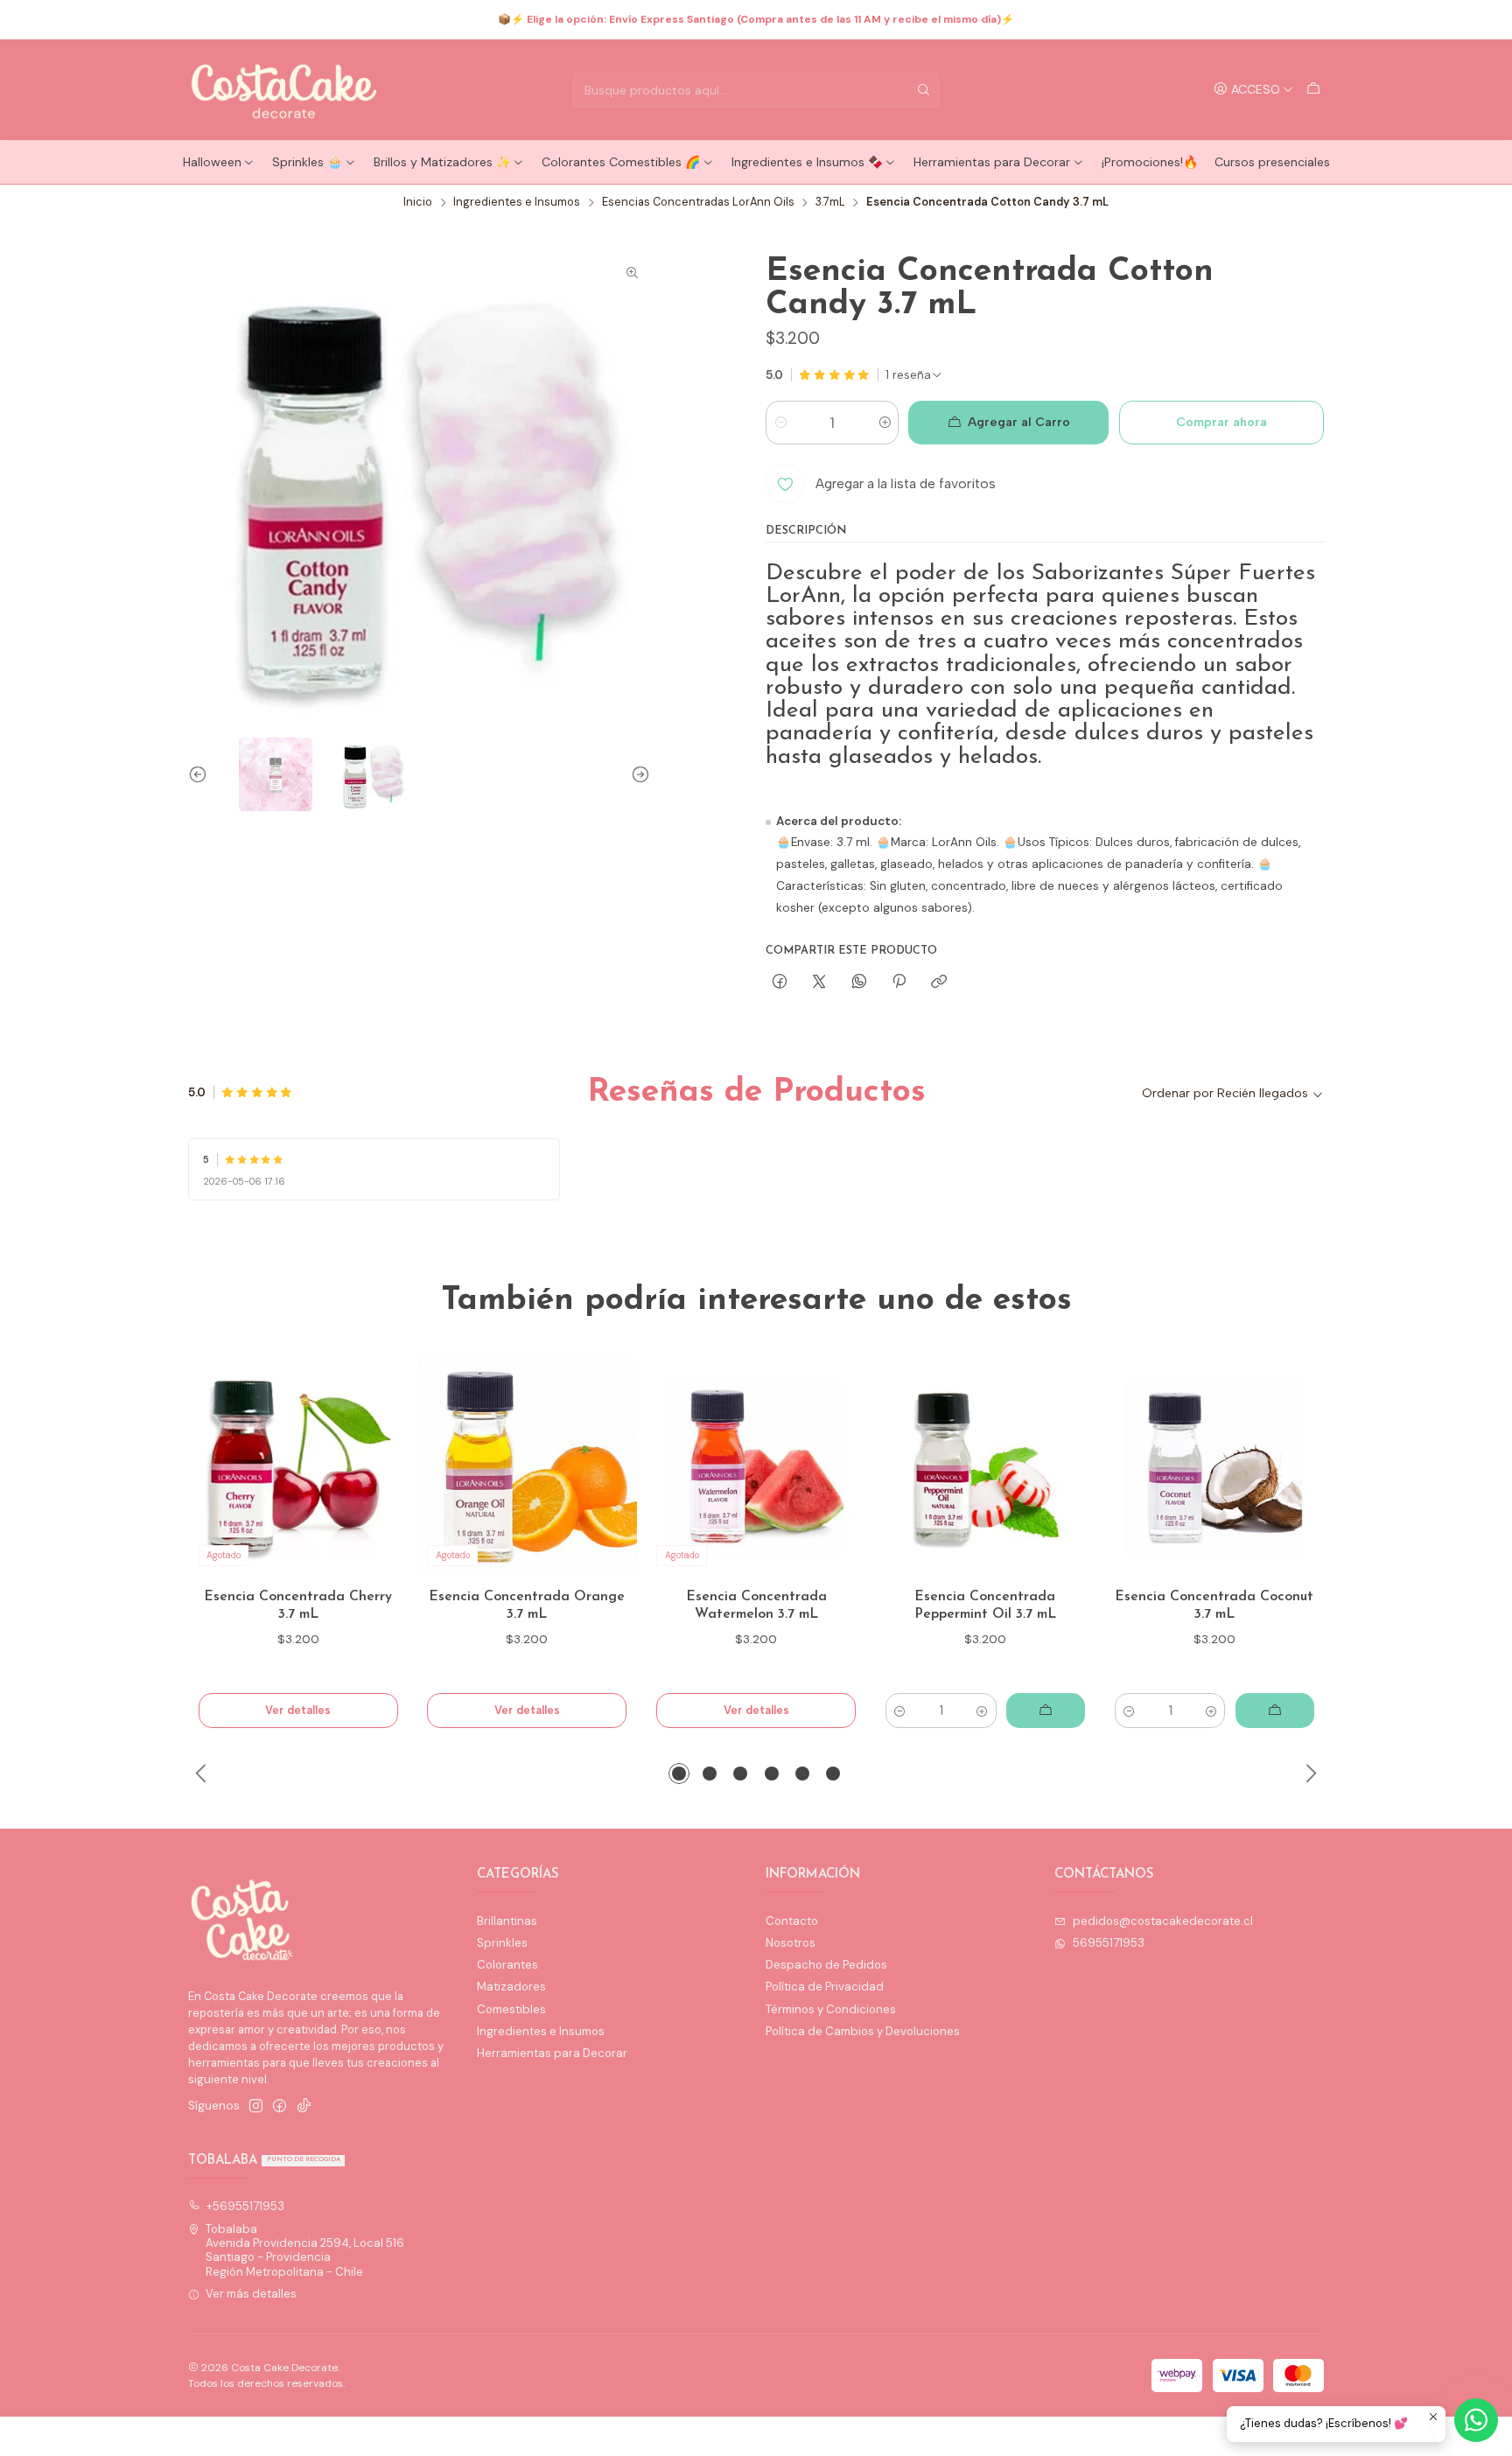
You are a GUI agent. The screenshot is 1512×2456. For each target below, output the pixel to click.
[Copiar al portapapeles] (939, 982)
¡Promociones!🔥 (1150, 162)
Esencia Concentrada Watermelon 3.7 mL (756, 1606)
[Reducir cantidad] (780, 423)
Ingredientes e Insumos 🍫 (807, 162)
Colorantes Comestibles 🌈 (621, 162)
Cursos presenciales (1272, 162)
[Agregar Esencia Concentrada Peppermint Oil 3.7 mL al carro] (1046, 1711)
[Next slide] (637, 774)
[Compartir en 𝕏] (819, 982)
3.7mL (830, 203)
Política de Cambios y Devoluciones (863, 2031)
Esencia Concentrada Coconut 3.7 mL (1214, 1606)
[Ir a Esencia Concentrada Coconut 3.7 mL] (1214, 1467)
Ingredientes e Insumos (517, 203)
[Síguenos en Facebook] (280, 2106)
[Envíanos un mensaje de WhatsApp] (1476, 2420)
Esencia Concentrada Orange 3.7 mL (527, 1606)
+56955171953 (245, 2206)
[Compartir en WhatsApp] (859, 982)
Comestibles (511, 2009)
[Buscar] (924, 90)
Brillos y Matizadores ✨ (442, 162)
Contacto (792, 1921)
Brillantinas (507, 1921)
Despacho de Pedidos (826, 1965)
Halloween (212, 162)
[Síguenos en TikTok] (304, 2106)
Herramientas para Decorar (992, 162)
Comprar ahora (1221, 422)
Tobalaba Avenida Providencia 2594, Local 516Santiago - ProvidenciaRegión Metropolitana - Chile (305, 2250)
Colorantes (507, 1965)
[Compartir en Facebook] (779, 982)
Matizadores (511, 1987)
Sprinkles (502, 1943)
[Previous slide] (201, 774)
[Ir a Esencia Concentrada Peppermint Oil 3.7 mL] (986, 1467)
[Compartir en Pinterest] (899, 982)
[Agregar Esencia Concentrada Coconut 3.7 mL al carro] (1275, 1711)
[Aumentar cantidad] (884, 423)
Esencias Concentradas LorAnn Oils (698, 203)
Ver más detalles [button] (251, 2294)
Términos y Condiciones (831, 2009)
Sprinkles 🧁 (307, 162)
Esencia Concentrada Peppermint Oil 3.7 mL (985, 1606)
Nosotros (791, 1943)
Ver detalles (298, 1710)
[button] (679, 1774)
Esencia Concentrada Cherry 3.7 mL (298, 1606)
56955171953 (1109, 1943)
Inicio (418, 203)
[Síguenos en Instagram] (256, 2106)
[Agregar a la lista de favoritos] (378, 1466)
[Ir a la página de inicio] (285, 90)
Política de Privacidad (825, 1987)
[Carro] (1313, 89)
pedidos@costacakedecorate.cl (1163, 1921)
